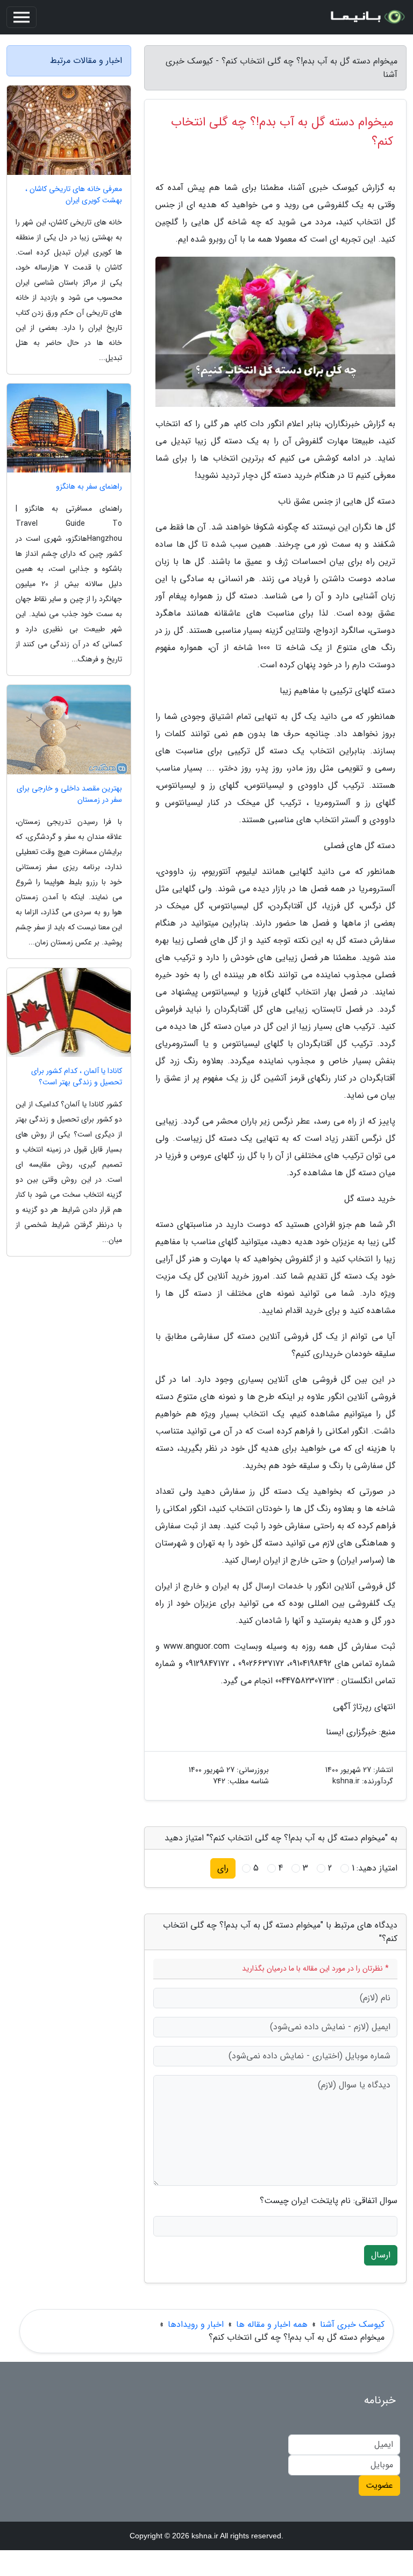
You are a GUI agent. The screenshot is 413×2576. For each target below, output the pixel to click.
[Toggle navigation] (22, 17)
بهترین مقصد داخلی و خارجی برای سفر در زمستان (69, 794)
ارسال (381, 2255)
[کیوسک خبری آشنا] (367, 17)
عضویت (379, 2485)
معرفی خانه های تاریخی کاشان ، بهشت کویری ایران (74, 195)
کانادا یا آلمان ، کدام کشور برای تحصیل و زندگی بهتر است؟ (77, 1077)
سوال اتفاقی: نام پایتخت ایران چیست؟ (329, 2201)
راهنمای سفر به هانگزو (89, 487)
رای (223, 1868)
